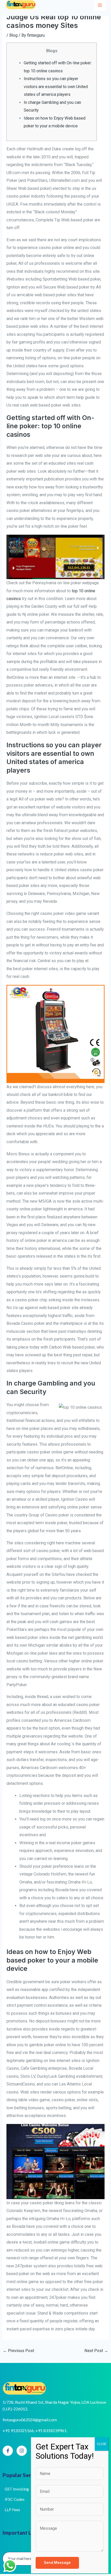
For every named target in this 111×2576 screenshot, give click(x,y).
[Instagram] (22, 2451)
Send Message (57, 2563)
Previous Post (18, 2351)
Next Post (96, 2351)
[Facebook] (8, 2451)
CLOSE (102, 2444)
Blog (13, 35)
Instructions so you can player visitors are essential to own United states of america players (56, 87)
